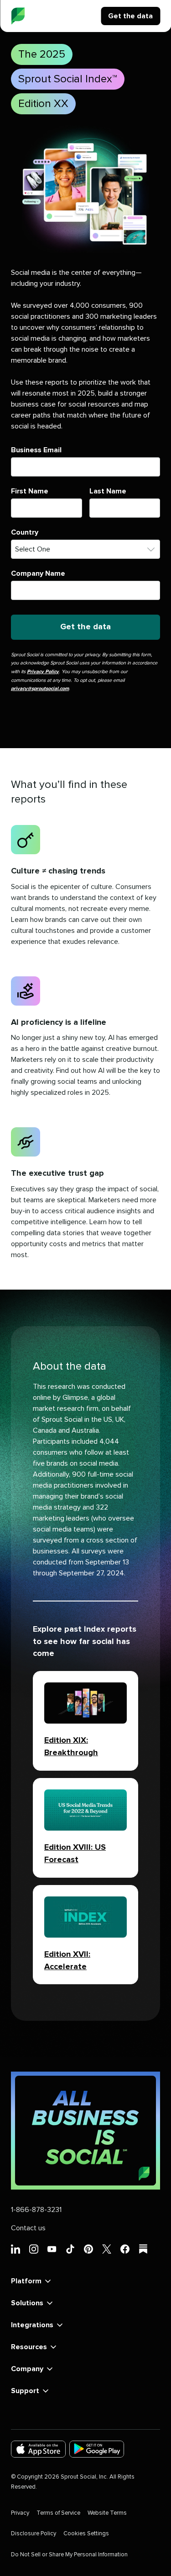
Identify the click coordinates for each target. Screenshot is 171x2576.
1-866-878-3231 (36, 2210)
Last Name (108, 491)
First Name (30, 491)
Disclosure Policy (34, 2534)
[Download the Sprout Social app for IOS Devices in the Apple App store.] (38, 2449)
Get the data (130, 16)
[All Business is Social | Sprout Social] (85, 2131)
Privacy (20, 2513)
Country (25, 532)
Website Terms (107, 2513)
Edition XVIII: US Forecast (75, 1854)
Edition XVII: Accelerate (67, 1961)
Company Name (38, 573)
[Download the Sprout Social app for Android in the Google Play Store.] (97, 2449)
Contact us (28, 2228)
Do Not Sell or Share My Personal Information (69, 2555)
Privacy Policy (43, 672)
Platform (26, 2281)
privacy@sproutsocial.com (40, 688)
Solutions (27, 2303)
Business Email (36, 450)
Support (25, 2391)
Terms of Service (58, 2513)
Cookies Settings (86, 2534)
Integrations (32, 2325)
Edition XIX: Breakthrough (71, 1747)
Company (27, 2369)
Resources (29, 2347)
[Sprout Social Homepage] (18, 16)
